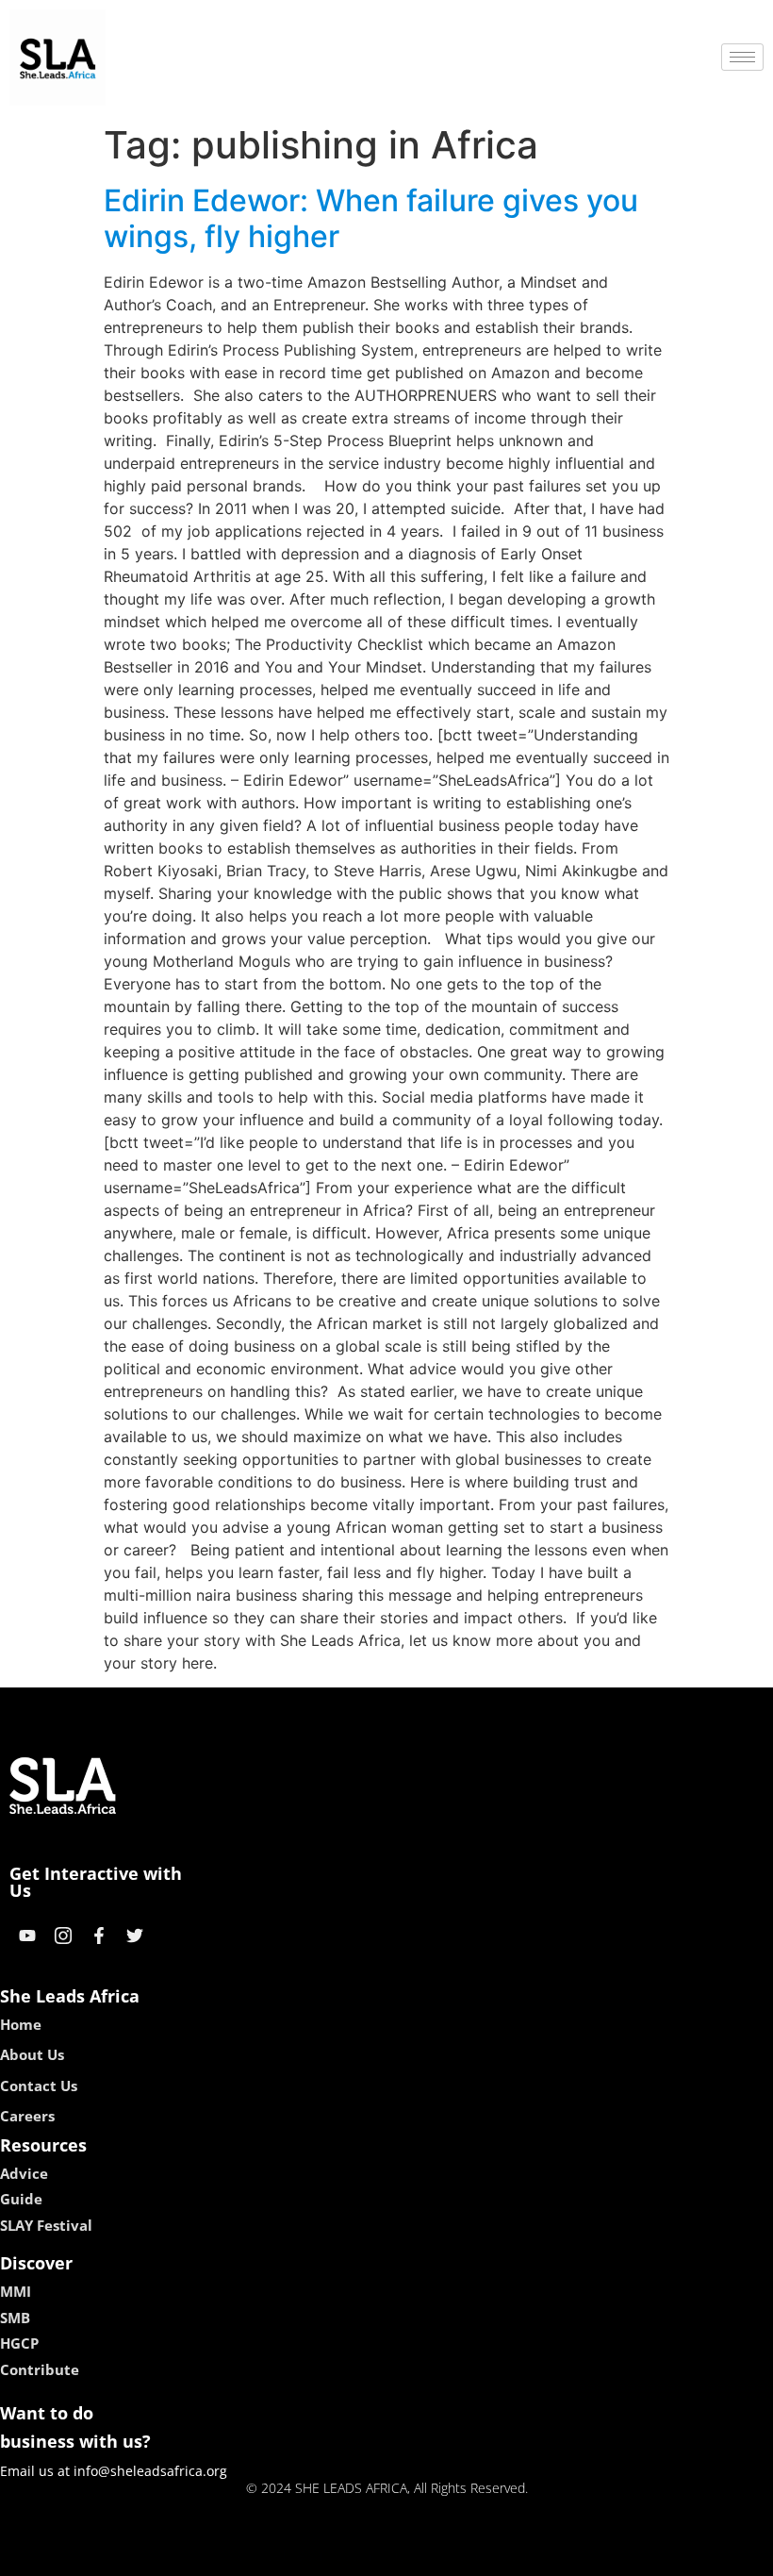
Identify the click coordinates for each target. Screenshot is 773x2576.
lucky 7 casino (436, 2555)
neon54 (519, 2555)
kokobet (258, 2555)
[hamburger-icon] (742, 57)
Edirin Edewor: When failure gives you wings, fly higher (371, 218)
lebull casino (337, 2555)
